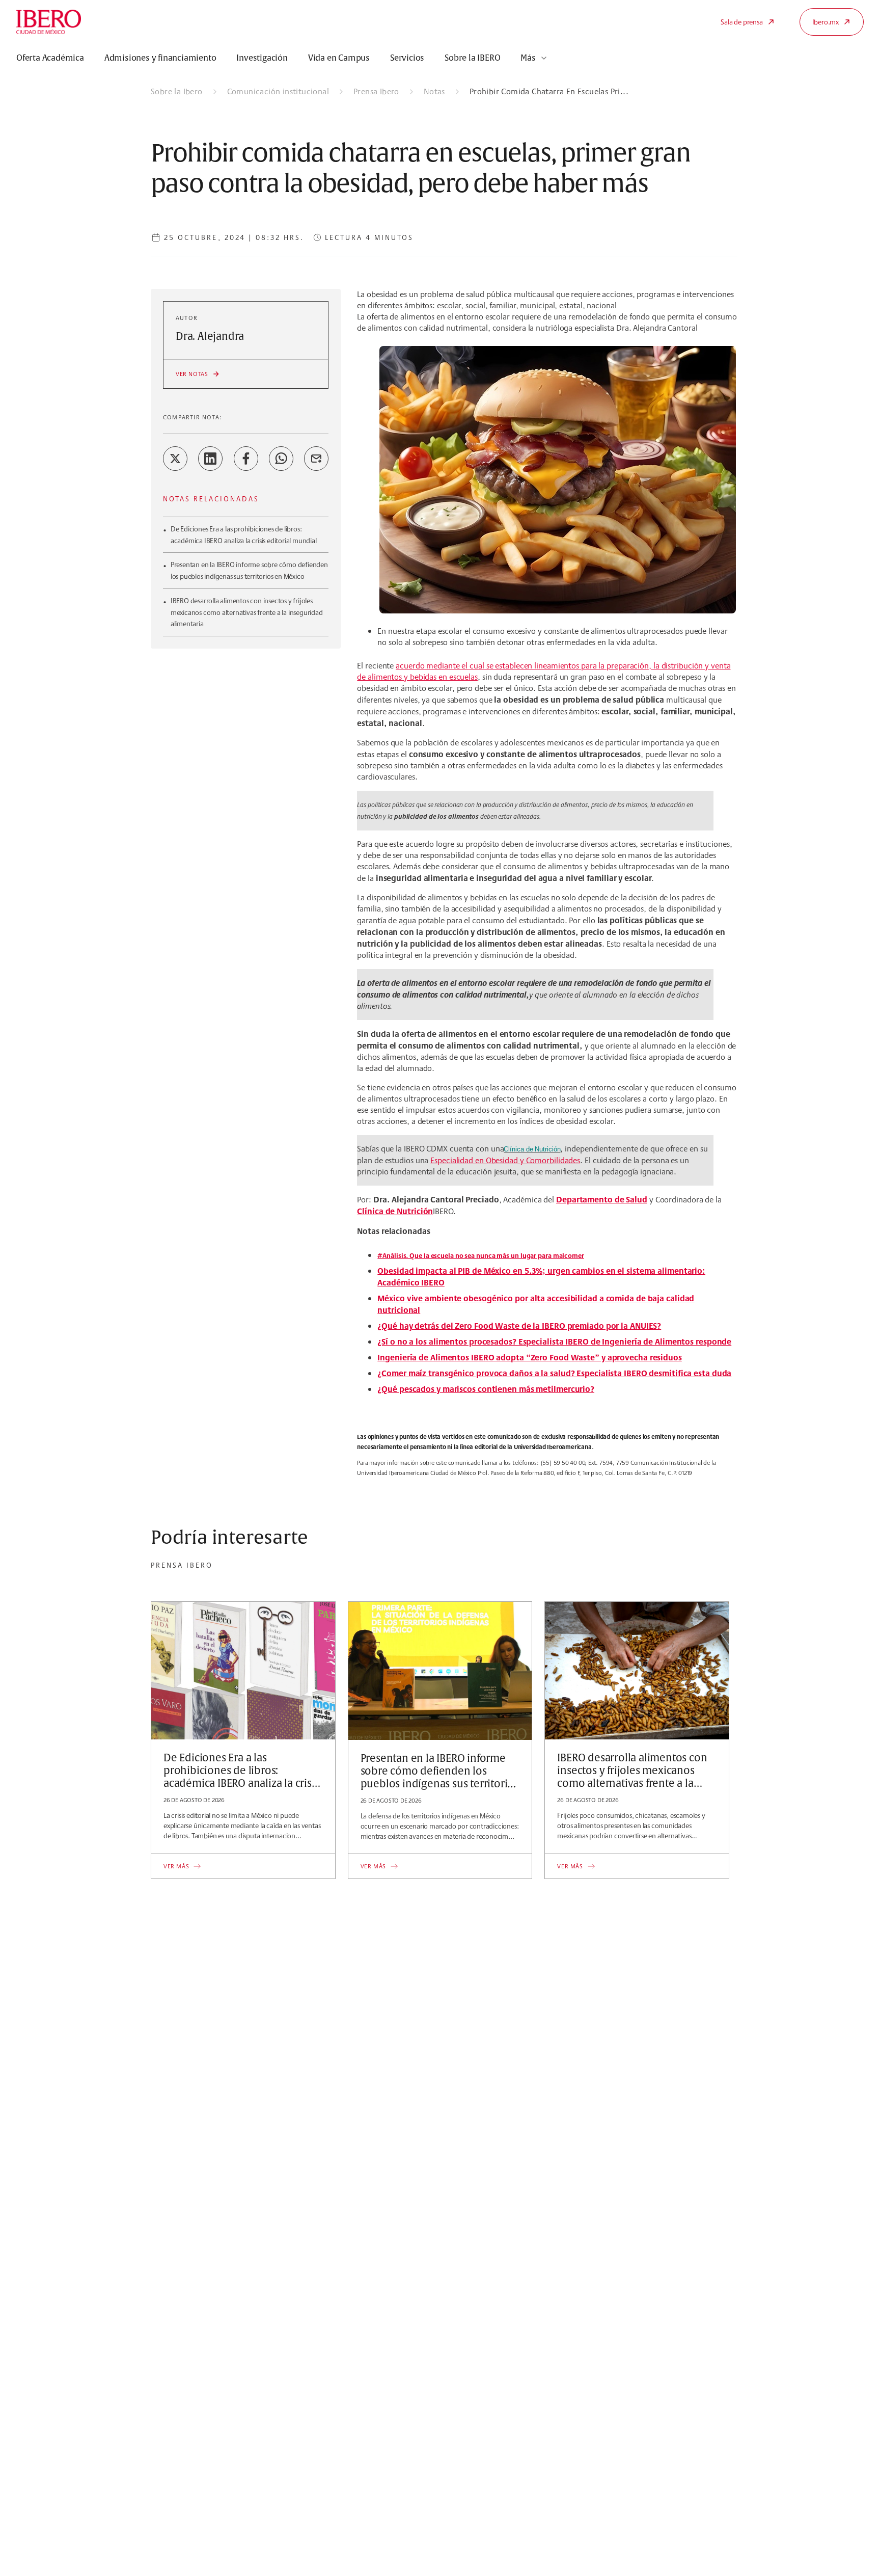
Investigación (262, 58)
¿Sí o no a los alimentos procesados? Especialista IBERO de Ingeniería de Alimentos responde (554, 1341)
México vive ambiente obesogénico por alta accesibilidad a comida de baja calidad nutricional (536, 1304)
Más (528, 58)
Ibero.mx (826, 22)
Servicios (407, 58)
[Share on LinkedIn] (210, 459)
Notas (434, 91)
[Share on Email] (316, 459)
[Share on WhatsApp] (281, 459)
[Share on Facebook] (246, 459)
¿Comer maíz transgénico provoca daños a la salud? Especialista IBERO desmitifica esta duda (554, 1373)
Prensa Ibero (376, 91)
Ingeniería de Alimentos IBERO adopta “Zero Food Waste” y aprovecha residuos (530, 1357)
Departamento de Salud (602, 1199)
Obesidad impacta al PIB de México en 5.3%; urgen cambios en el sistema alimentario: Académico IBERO (541, 1277)
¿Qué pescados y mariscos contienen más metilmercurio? (486, 1389)
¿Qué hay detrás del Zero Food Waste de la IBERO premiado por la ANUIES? (519, 1326)
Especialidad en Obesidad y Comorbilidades (505, 1160)
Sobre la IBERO (472, 58)
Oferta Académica (50, 58)
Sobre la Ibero (177, 91)
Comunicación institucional (278, 91)
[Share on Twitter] (175, 459)
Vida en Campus (339, 58)
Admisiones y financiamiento (160, 58)
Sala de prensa (741, 22)
